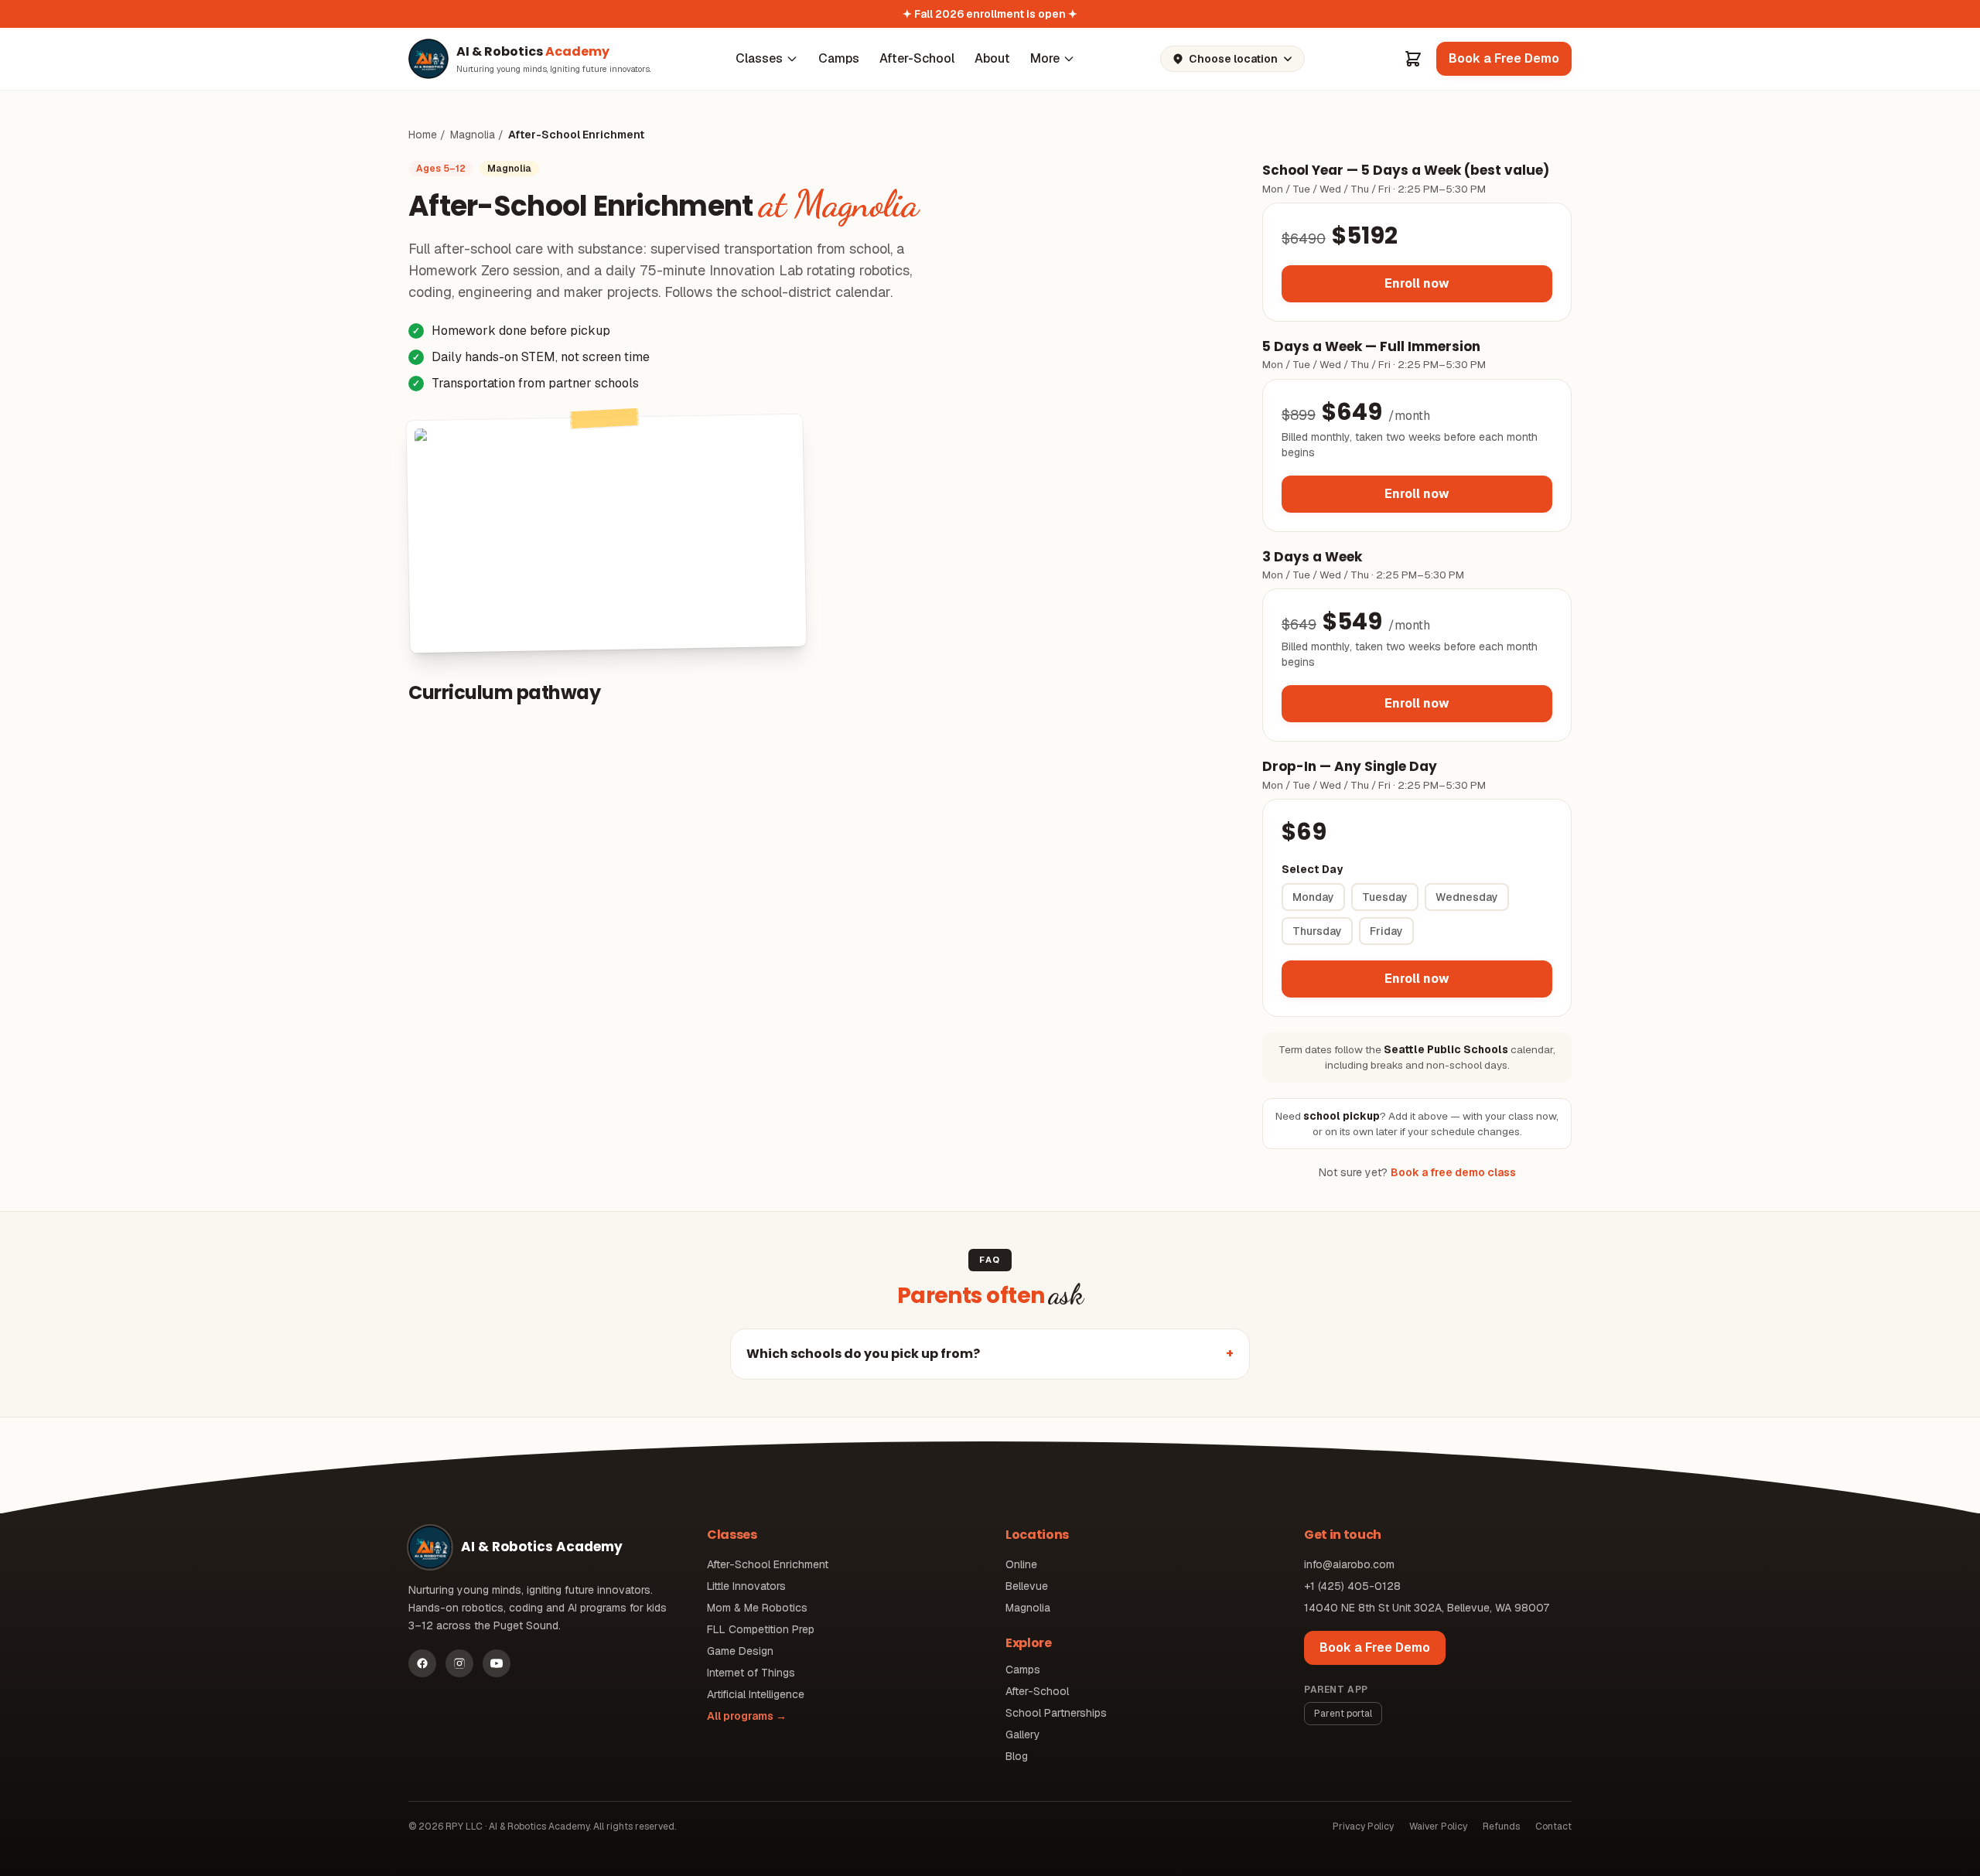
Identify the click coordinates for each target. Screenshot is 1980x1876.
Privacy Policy (1363, 1827)
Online (1021, 1564)
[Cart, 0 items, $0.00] (1413, 59)
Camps (839, 58)
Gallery (1023, 1734)
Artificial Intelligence (756, 1694)
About (992, 58)
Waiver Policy (1438, 1827)
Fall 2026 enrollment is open (990, 14)
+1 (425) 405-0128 (1352, 1586)
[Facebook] (422, 1663)
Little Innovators (746, 1586)
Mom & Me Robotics (757, 1608)
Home (423, 135)
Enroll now (1417, 283)
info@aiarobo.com (1349, 1564)
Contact (1553, 1827)
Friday (1386, 931)
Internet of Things (751, 1673)
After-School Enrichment (768, 1564)
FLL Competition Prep (761, 1629)
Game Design (740, 1651)
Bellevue (1027, 1586)
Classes (759, 58)
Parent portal (1343, 1714)
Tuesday (1385, 897)
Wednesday (1467, 897)
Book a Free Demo (1375, 1647)
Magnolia (473, 135)
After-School (917, 58)
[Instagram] (459, 1663)
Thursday (1317, 931)
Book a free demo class (1453, 1172)
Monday (1313, 897)
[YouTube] (497, 1663)
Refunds (1501, 1827)
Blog (1017, 1756)
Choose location (1233, 59)
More (1045, 58)
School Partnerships (1056, 1713)
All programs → (747, 1716)
